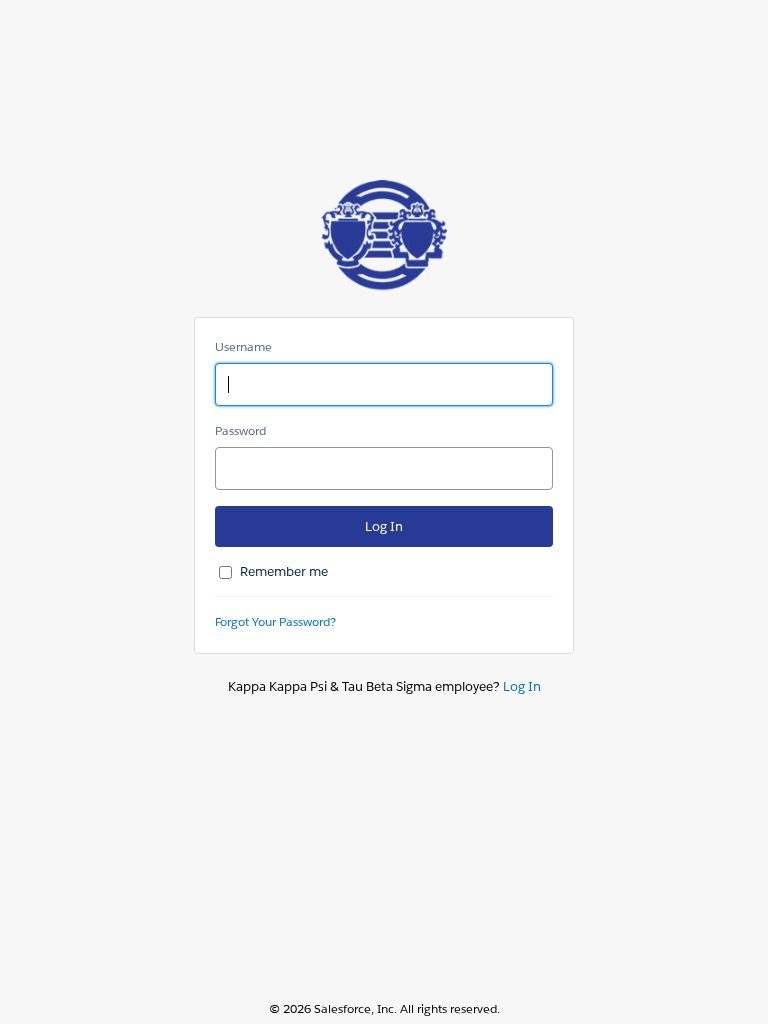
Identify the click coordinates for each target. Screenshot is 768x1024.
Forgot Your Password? (275, 621)
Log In (522, 686)
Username (243, 346)
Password (240, 430)
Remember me (284, 571)
